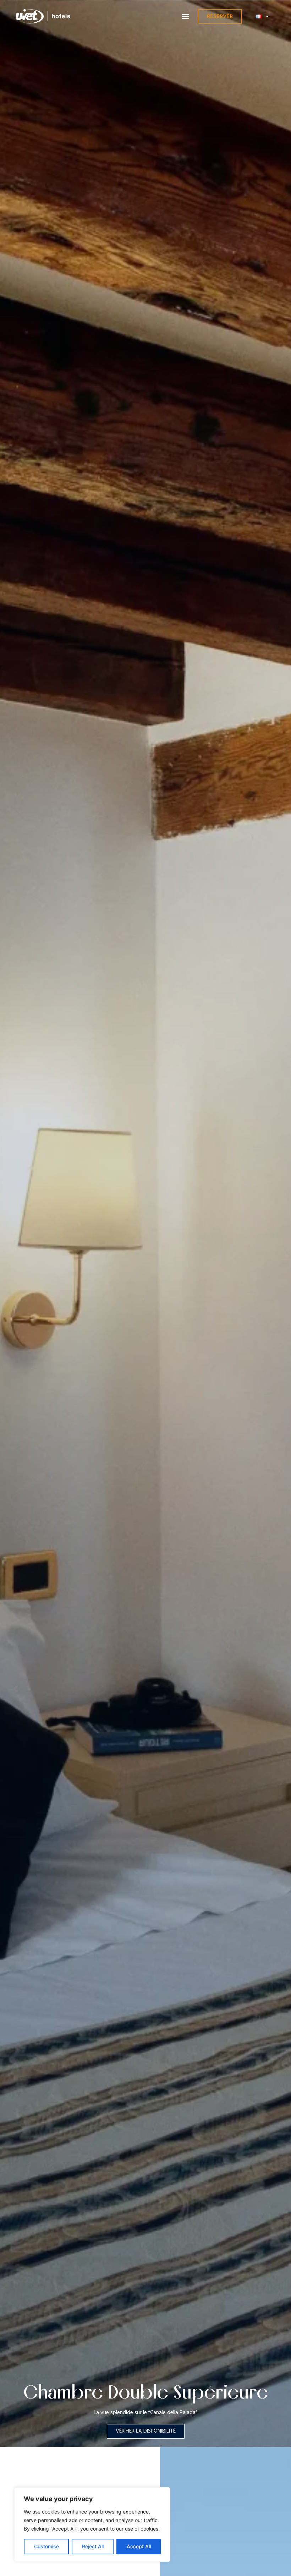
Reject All (93, 2546)
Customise (46, 2546)
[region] (92, 2525)
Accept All (139, 2546)
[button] (185, 17)
